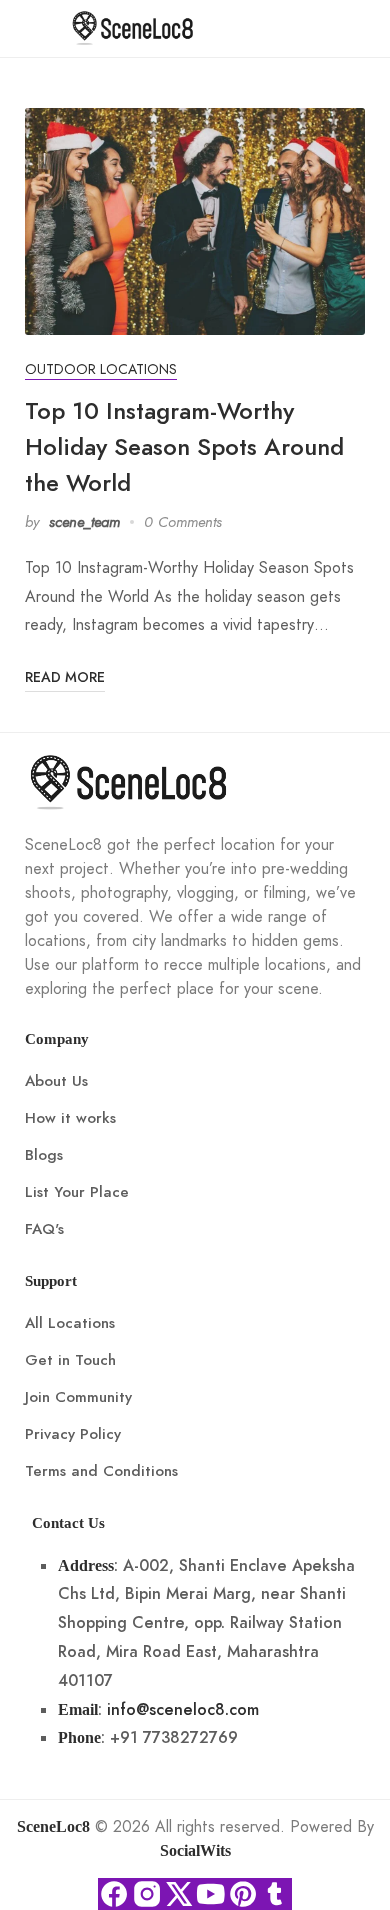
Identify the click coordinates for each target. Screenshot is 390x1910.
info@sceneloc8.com (183, 1710)
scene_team (84, 522)
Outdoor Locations (101, 369)
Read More (65, 677)
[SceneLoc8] (133, 27)
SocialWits (195, 1850)
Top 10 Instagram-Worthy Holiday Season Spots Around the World (184, 446)
